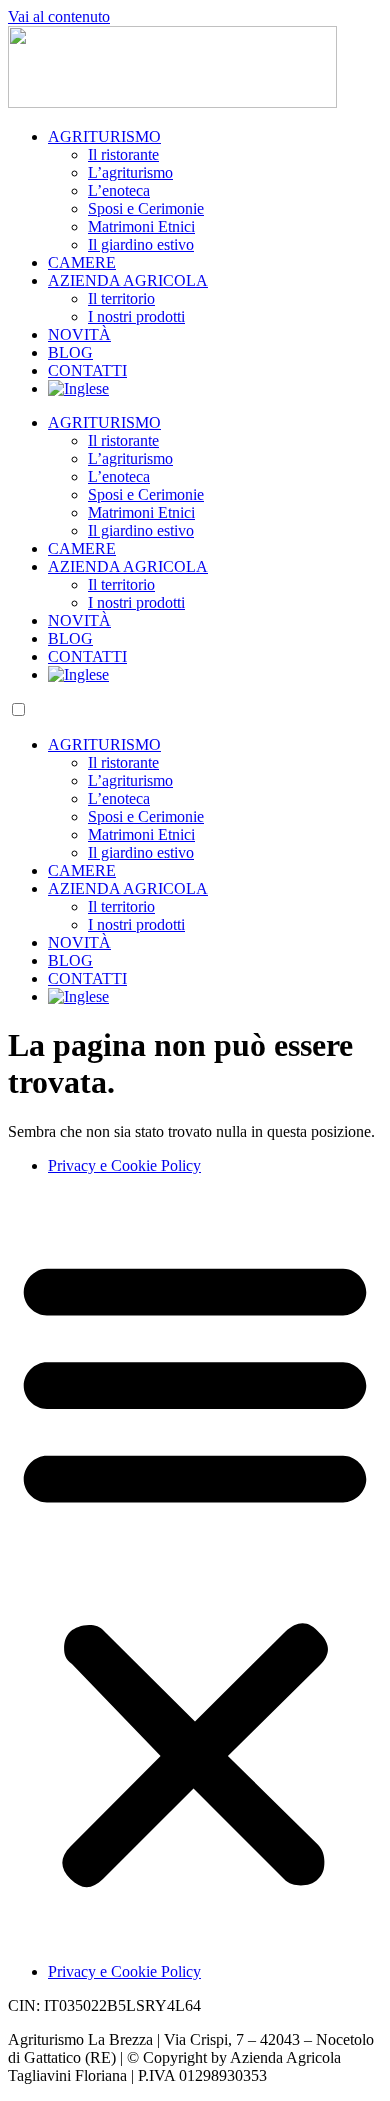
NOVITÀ (79, 334)
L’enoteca (119, 190)
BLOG (70, 352)
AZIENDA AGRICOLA (128, 280)
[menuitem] (78, 388)
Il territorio (121, 298)
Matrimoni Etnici (141, 226)
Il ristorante (123, 154)
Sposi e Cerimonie (146, 208)
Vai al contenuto (59, 16)
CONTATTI (87, 370)
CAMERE (82, 262)
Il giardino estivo (141, 244)
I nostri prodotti (136, 316)
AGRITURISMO (104, 136)
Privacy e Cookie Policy (124, 1165)
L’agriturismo (130, 172)
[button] (195, 1569)
